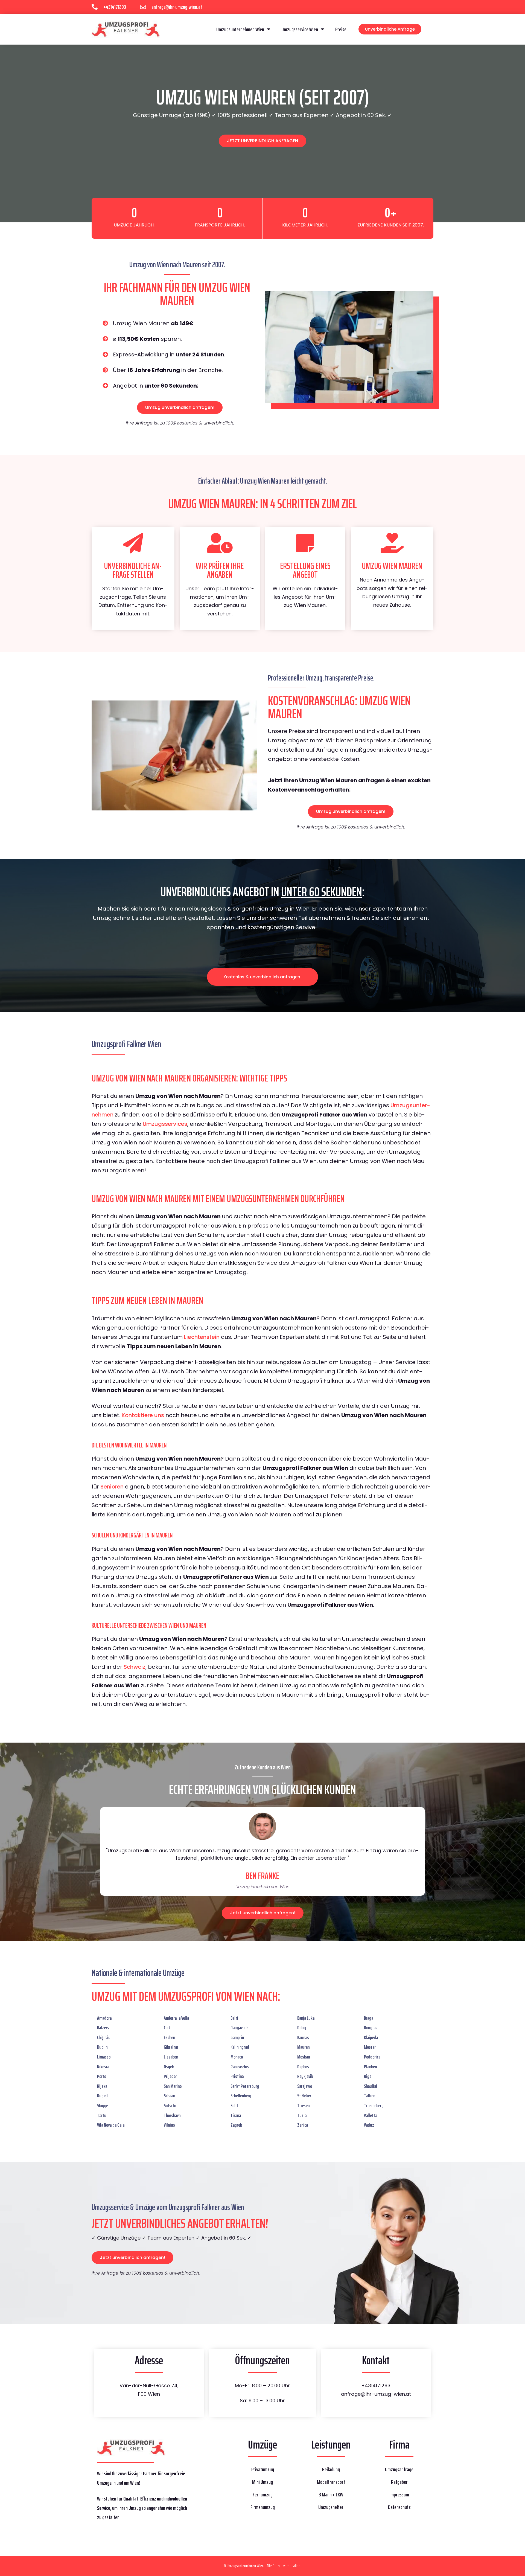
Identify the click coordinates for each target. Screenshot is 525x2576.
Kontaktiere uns (143, 1415)
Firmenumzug (263, 2507)
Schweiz (135, 1667)
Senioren (112, 1487)
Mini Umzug (262, 2482)
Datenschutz (399, 2507)
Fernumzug (263, 2494)
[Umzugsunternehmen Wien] (126, 29)
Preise (341, 29)
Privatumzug (263, 2469)
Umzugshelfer (331, 2507)
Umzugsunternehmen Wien (240, 29)
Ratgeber (399, 2482)
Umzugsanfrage (399, 2469)
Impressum (399, 2494)
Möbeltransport (331, 2482)
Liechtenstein (202, 1337)
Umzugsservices (165, 1124)
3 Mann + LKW (331, 2494)
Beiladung (331, 2469)
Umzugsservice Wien (300, 29)
